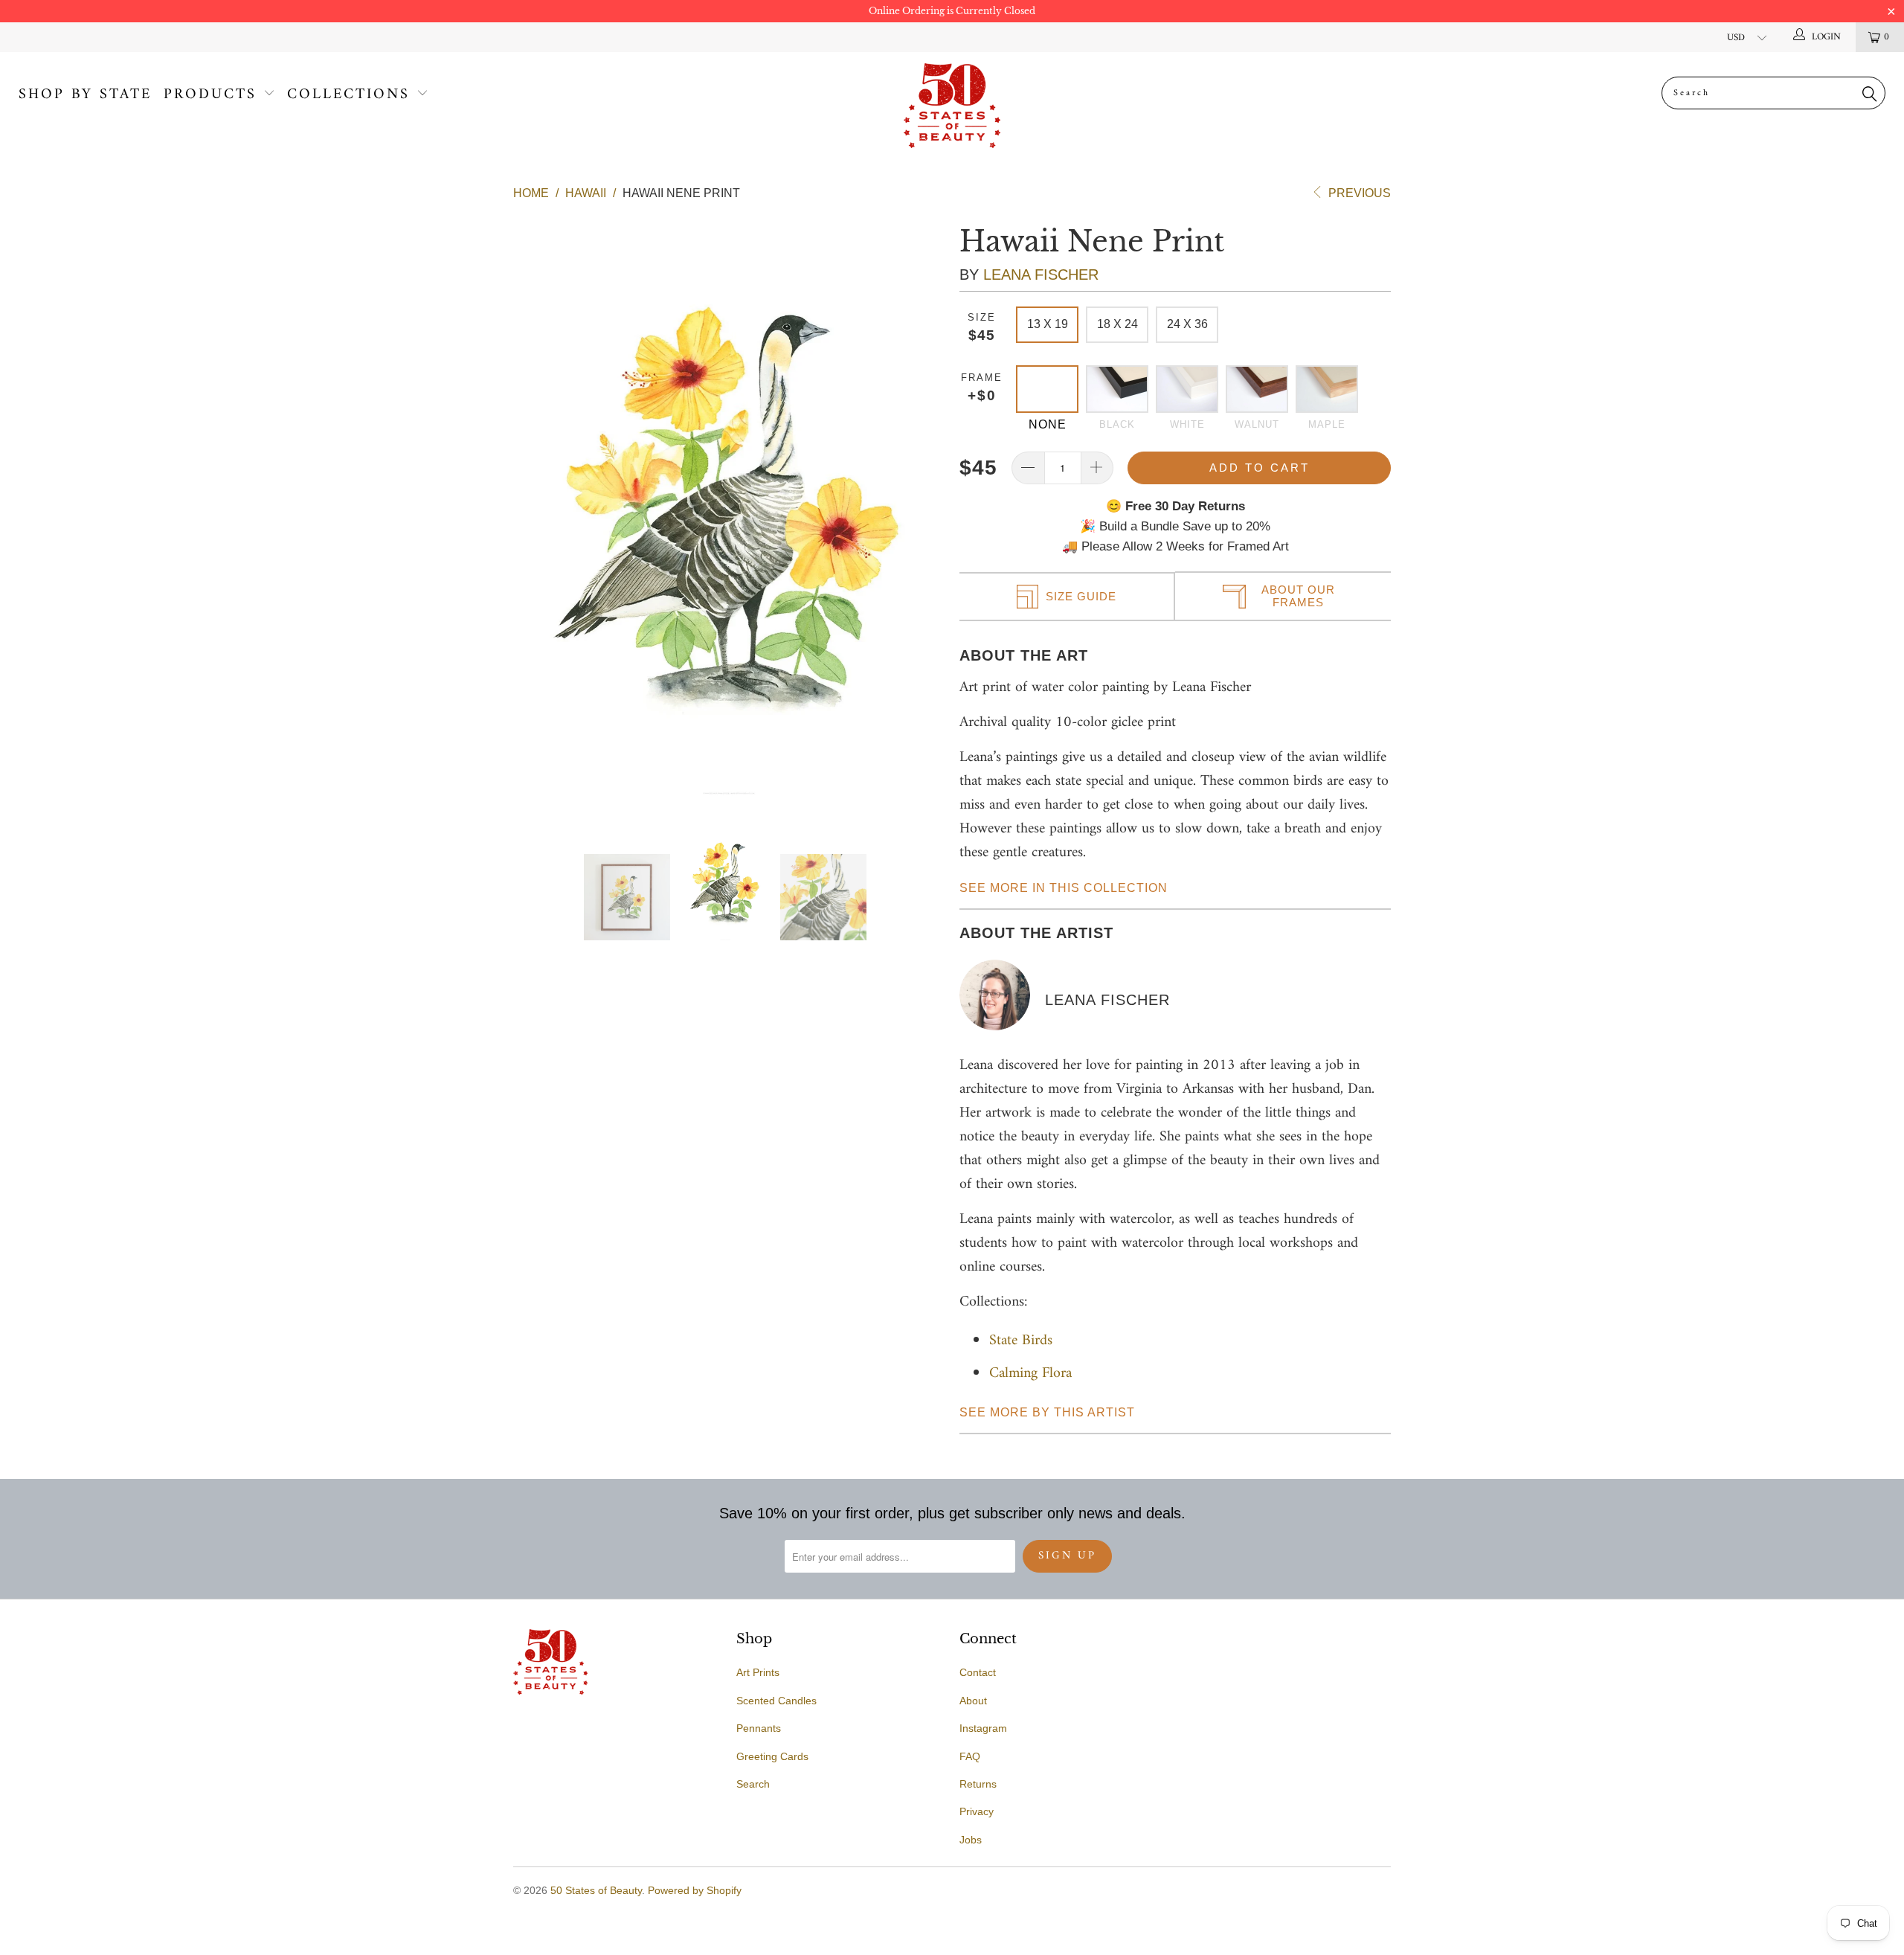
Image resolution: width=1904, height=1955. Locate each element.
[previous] (536, 508)
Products (210, 95)
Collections (348, 95)
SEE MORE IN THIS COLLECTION (1064, 888)
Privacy (977, 1811)
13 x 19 (1048, 324)
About (973, 1701)
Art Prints (758, 1672)
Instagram (983, 1728)
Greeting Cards (772, 1756)
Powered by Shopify (695, 1890)
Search (753, 1784)
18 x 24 (1117, 324)
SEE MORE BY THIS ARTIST (1047, 1412)
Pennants (759, 1728)
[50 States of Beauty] (952, 106)
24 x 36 (1187, 324)
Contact (978, 1672)
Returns (978, 1784)
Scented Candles (776, 1701)
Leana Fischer (1041, 275)
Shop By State (85, 95)
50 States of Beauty (596, 1890)
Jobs (971, 1840)
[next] (922, 508)
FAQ (970, 1756)
